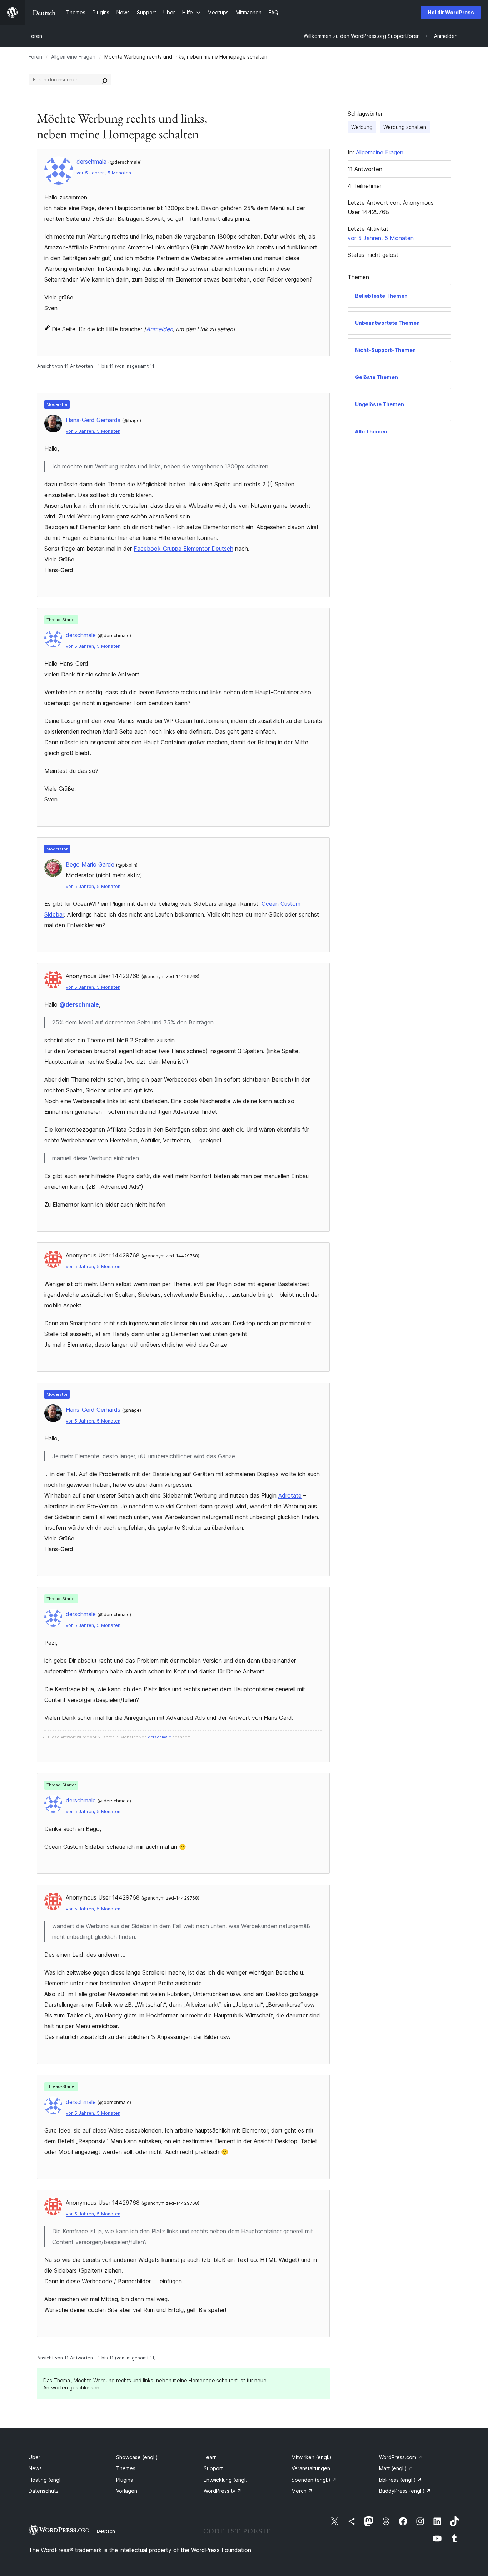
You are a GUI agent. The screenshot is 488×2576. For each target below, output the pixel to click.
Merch (302, 2491)
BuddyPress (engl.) (405, 2491)
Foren (35, 36)
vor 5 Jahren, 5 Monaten (104, 173)
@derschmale (79, 1004)
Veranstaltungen (311, 2468)
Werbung (362, 127)
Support (213, 2468)
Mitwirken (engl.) (312, 2457)
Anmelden (160, 329)
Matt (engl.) (396, 2468)
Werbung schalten (405, 127)
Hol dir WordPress (451, 12)
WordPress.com (401, 2457)
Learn (210, 2457)
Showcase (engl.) (137, 2457)
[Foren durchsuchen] (105, 80)
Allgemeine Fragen (73, 57)
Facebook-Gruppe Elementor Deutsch (183, 549)
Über (34, 2457)
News (35, 2468)
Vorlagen (127, 2491)
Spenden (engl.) (314, 2480)
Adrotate (290, 1495)
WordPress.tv (223, 2491)
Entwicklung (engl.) (226, 2480)
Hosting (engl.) (46, 2480)
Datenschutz (44, 2491)
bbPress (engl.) (400, 2480)
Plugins (125, 2480)
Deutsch (106, 2531)
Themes (126, 2468)
